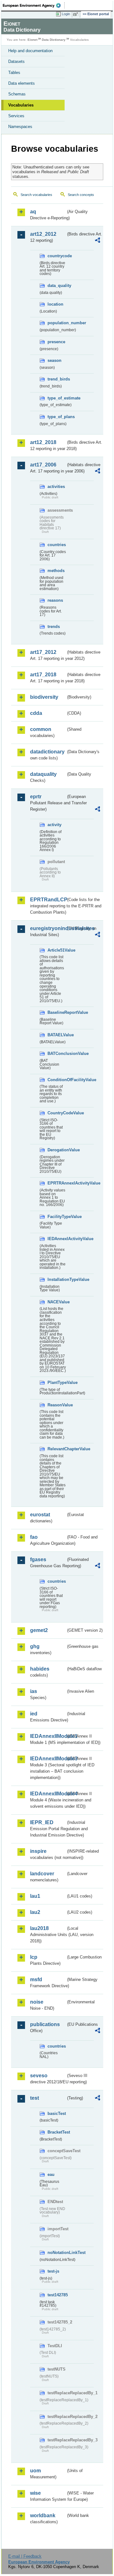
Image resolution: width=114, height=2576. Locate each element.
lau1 (35, 1896)
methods (56, 571)
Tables (14, 73)
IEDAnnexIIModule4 (48, 1794)
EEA (34, 5)
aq (33, 212)
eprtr (36, 797)
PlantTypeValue (57, 1382)
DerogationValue (57, 1150)
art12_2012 (43, 234)
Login (66, 14)
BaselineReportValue (57, 1012)
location (55, 304)
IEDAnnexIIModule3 (48, 1759)
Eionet (32, 40)
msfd (36, 1979)
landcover (42, 1874)
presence (56, 342)
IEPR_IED (42, 1822)
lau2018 (39, 1928)
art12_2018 (43, 442)
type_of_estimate (57, 398)
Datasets (16, 61)
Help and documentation (30, 51)
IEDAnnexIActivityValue (57, 1239)
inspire (38, 1851)
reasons (55, 600)
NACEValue (57, 1302)
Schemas (17, 94)
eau (51, 2174)
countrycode (57, 256)
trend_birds (57, 379)
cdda (36, 713)
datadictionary (47, 752)
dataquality (43, 774)
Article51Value (57, 950)
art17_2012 (43, 652)
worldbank (43, 2515)
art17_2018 (43, 675)
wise (35, 2493)
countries (57, 545)
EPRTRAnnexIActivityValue (57, 1183)
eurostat (40, 1515)
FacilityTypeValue (57, 1217)
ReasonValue (57, 1405)
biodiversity (44, 697)
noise (37, 2002)
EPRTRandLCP (48, 900)
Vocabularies (21, 105)
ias (34, 1691)
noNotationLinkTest (57, 2253)
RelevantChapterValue (57, 1449)
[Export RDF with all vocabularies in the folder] (98, 241)
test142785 (57, 2295)
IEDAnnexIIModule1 (48, 1736)
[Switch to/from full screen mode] (77, 14)
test (35, 2098)
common (41, 729)
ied (34, 1714)
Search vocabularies (36, 195)
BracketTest (57, 2132)
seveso (39, 2076)
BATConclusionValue (57, 1054)
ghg (35, 1646)
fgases (38, 1559)
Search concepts (81, 195)
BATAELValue (57, 1035)
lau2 (35, 1912)
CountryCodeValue (57, 1113)
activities (56, 487)
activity (54, 825)
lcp (34, 1957)
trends (54, 627)
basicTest (57, 2113)
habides (40, 1669)
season (54, 360)
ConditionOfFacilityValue (57, 1080)
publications (45, 2024)
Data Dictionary (54, 40)
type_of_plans (57, 417)
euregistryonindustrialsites (48, 928)
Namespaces (20, 127)
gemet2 (39, 1630)
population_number (57, 323)
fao (34, 1537)
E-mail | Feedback (25, 2556)
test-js (53, 2271)
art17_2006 (43, 465)
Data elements (22, 83)
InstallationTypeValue (57, 1279)
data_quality (57, 286)
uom (35, 2471)
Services (16, 116)
